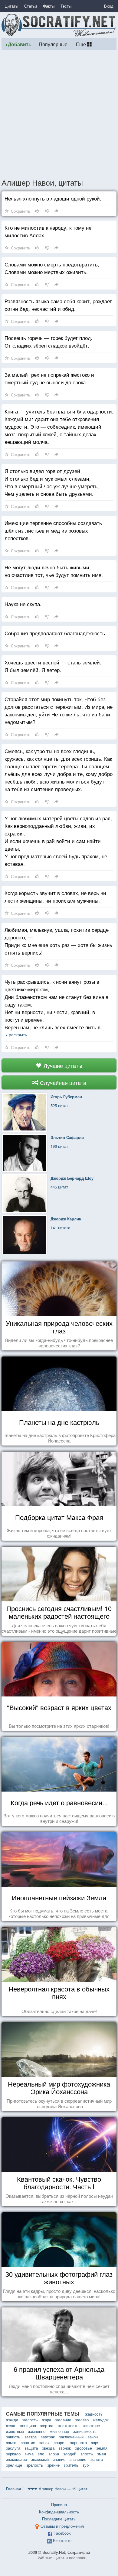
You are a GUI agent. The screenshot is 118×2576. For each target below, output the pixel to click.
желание (63, 2420)
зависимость (85, 2431)
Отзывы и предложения (62, 2526)
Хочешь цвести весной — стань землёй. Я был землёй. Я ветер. (53, 666)
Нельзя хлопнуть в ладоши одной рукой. (53, 198)
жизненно (37, 2431)
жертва (47, 2425)
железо (82, 2420)
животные (15, 2431)
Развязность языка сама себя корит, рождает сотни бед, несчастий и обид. (58, 305)
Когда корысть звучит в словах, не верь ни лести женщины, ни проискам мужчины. (55, 897)
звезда (48, 2448)
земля (102, 2448)
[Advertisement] (59, 114)
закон (93, 2437)
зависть (13, 2437)
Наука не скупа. (23, 604)
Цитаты (11, 6)
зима (29, 2454)
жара (47, 2420)
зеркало (13, 2454)
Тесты (66, 6)
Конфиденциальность (59, 2512)
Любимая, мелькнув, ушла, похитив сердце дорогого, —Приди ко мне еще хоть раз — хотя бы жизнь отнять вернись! (58, 941)
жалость (30, 2420)
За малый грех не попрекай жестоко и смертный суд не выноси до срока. (49, 378)
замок (11, 2442)
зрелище (14, 2465)
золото (97, 2459)
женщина (28, 2425)
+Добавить (18, 44)
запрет (60, 2442)
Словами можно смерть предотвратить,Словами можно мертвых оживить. (52, 268)
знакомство (16, 2459)
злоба (54, 2454)
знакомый (40, 2459)
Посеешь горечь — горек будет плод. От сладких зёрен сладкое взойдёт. (48, 341)
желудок (101, 2420)
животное (91, 2425)
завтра (31, 2437)
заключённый (71, 2437)
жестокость (68, 2425)
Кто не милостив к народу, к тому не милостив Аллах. (48, 231)
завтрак (48, 2437)
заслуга (13, 2448)
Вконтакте (62, 2540)
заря (95, 2442)
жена (11, 2425)
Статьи (31, 6)
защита (31, 2448)
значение (78, 2459)
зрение (53, 2465)
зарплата (79, 2442)
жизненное (59, 2431)
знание (59, 2459)
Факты (49, 6)
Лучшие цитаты (62, 1065)
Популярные (53, 44)
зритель (71, 2465)
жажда (12, 2420)
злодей (70, 2454)
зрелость (35, 2465)
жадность (94, 2414)
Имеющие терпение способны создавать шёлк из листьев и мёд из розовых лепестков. (53, 530)
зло (41, 2454)
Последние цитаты (59, 2519)
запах (44, 2442)
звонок (65, 2448)
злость (87, 2454)
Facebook (62, 2533)
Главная (13, 2489)
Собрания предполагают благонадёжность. (56, 633)
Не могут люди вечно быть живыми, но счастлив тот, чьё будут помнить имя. (54, 571)
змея (102, 2454)
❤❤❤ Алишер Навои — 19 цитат (57, 2489)
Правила (59, 2504)
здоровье (84, 2448)
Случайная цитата (62, 1082)
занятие (28, 2442)
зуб (86, 2465)
